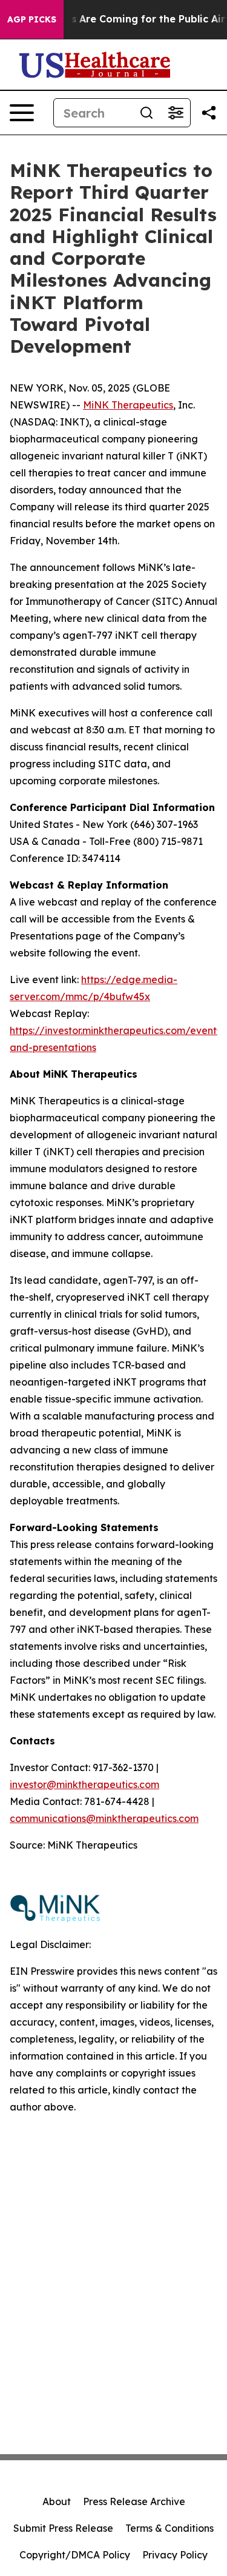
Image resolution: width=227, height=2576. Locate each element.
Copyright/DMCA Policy (75, 2555)
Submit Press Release (63, 2528)
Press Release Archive (134, 2501)
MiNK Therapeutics (128, 405)
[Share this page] (209, 113)
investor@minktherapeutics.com (84, 1784)
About (57, 2501)
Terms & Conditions (169, 2528)
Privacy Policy (175, 2555)
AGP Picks (32, 19)
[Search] (146, 113)
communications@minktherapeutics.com (104, 1818)
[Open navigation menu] (22, 113)
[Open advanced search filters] (176, 113)
